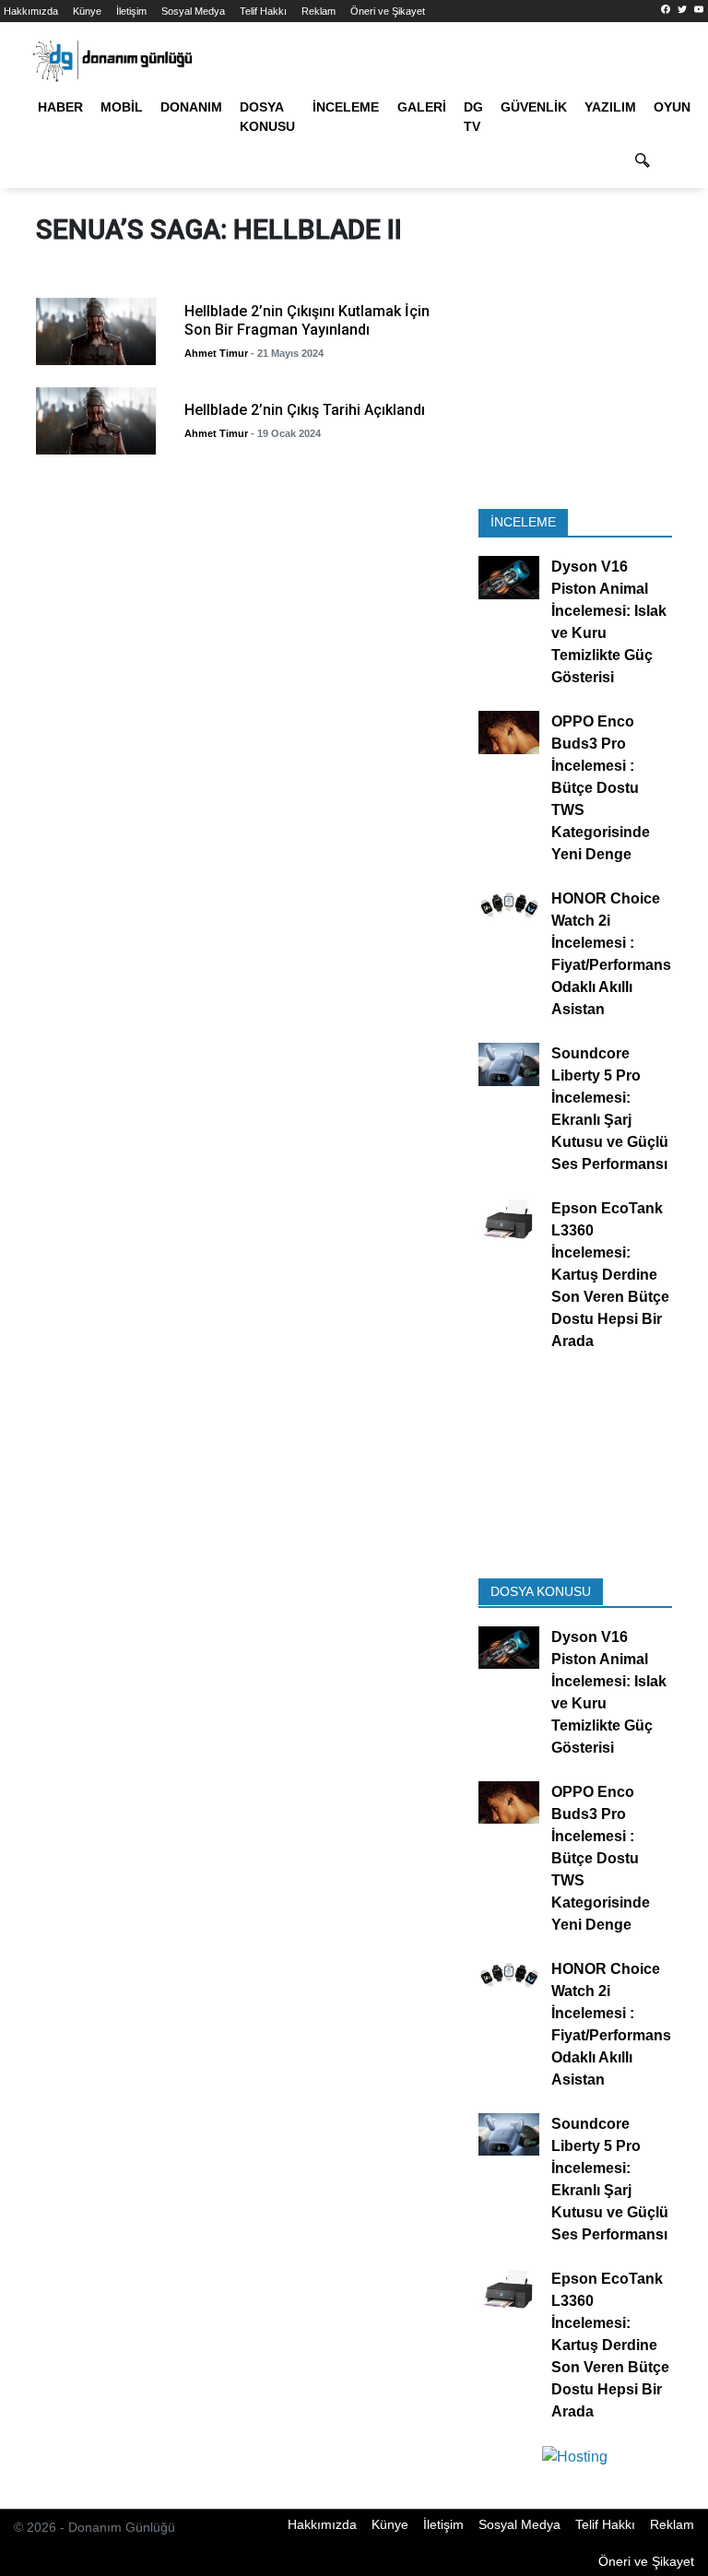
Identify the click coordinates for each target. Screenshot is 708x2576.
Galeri (422, 107)
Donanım (191, 107)
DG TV (473, 117)
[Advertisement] (575, 397)
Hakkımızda (31, 11)
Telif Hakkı (263, 11)
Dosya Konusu (267, 117)
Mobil (122, 107)
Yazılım (610, 107)
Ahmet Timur (216, 353)
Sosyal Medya (193, 11)
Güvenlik (534, 107)
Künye (87, 11)
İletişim (131, 11)
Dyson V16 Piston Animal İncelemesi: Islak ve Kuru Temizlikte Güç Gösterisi (609, 623)
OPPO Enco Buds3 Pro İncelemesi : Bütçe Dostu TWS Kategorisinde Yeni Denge (601, 789)
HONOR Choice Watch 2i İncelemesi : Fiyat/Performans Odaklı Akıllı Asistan (611, 955)
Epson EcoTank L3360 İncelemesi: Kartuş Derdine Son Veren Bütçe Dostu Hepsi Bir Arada (610, 1276)
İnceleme (346, 107)
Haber (60, 107)
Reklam (319, 11)
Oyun (672, 107)
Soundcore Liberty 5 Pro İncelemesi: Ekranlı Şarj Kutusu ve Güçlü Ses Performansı (610, 1110)
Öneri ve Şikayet (388, 11)
